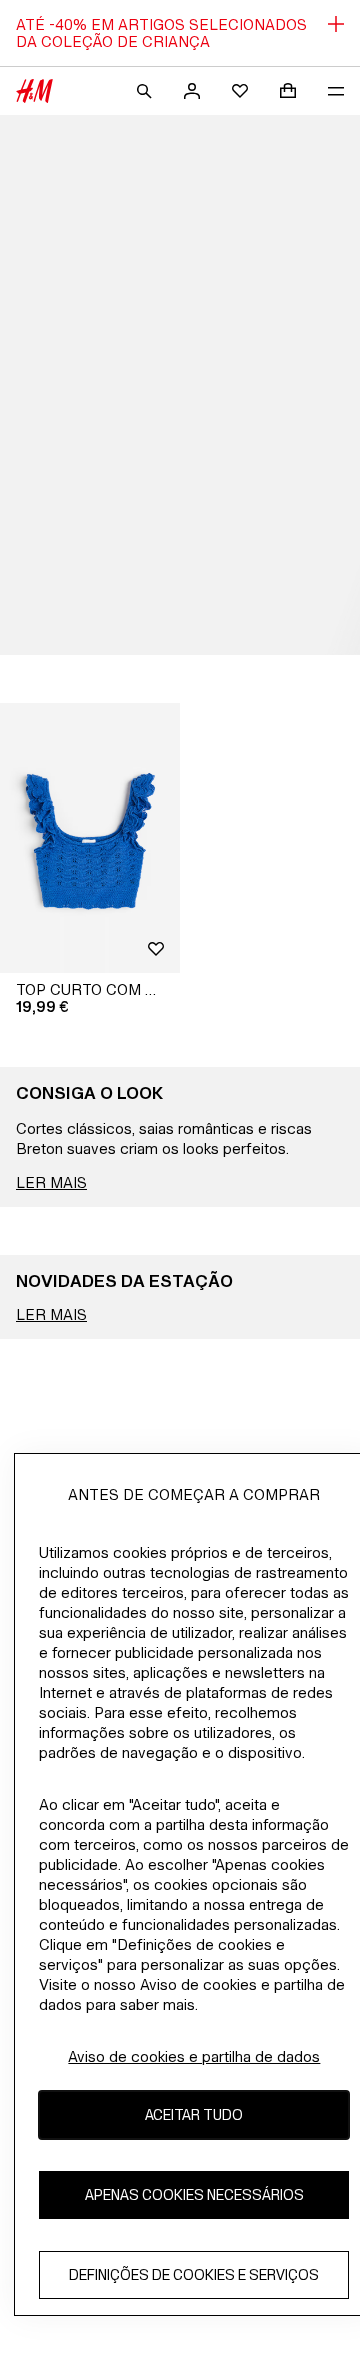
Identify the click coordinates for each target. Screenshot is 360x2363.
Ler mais (51, 1182)
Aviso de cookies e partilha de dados (194, 2056)
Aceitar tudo (194, 2114)
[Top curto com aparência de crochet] (90, 838)
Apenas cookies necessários (194, 2194)
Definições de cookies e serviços (194, 2274)
